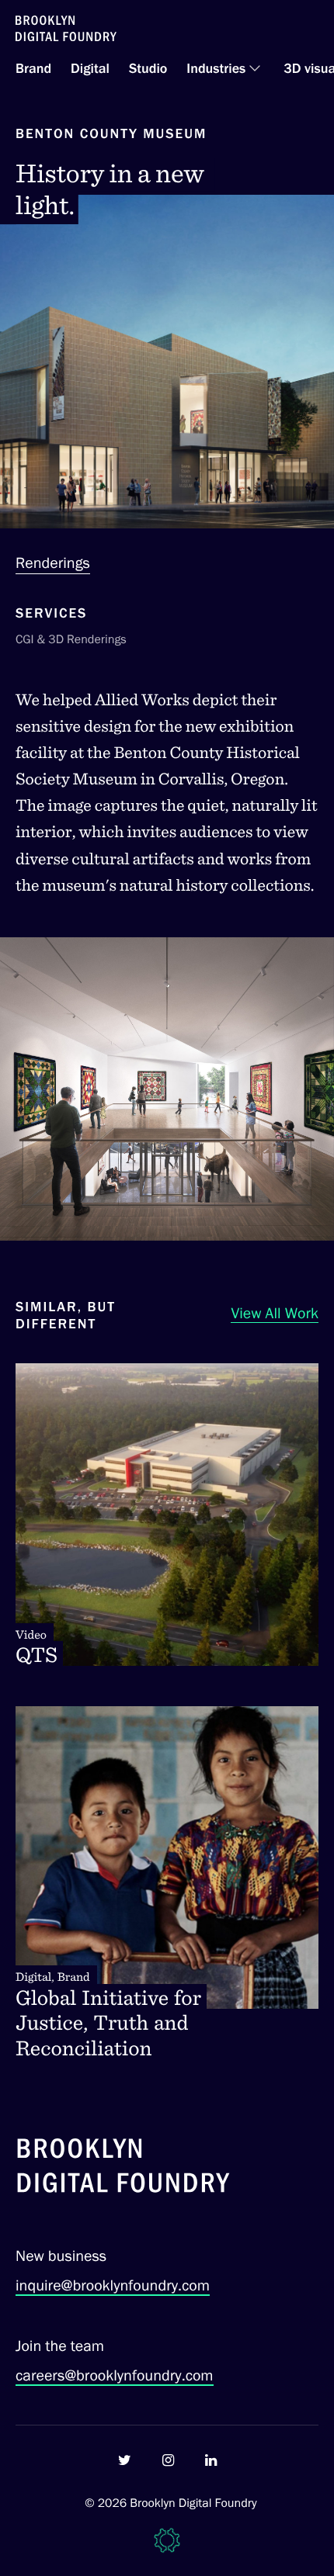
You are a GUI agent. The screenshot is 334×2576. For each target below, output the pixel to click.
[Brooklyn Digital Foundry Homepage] (66, 28)
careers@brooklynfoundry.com (115, 2375)
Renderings (53, 563)
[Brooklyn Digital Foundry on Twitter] (125, 2460)
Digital (90, 68)
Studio (148, 68)
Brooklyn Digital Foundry (193, 2503)
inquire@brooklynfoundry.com (113, 2285)
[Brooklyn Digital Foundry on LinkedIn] (211, 2460)
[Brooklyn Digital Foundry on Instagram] (168, 2460)
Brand (33, 68)
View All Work (275, 1313)
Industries (216, 68)
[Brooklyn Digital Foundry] (124, 2168)
